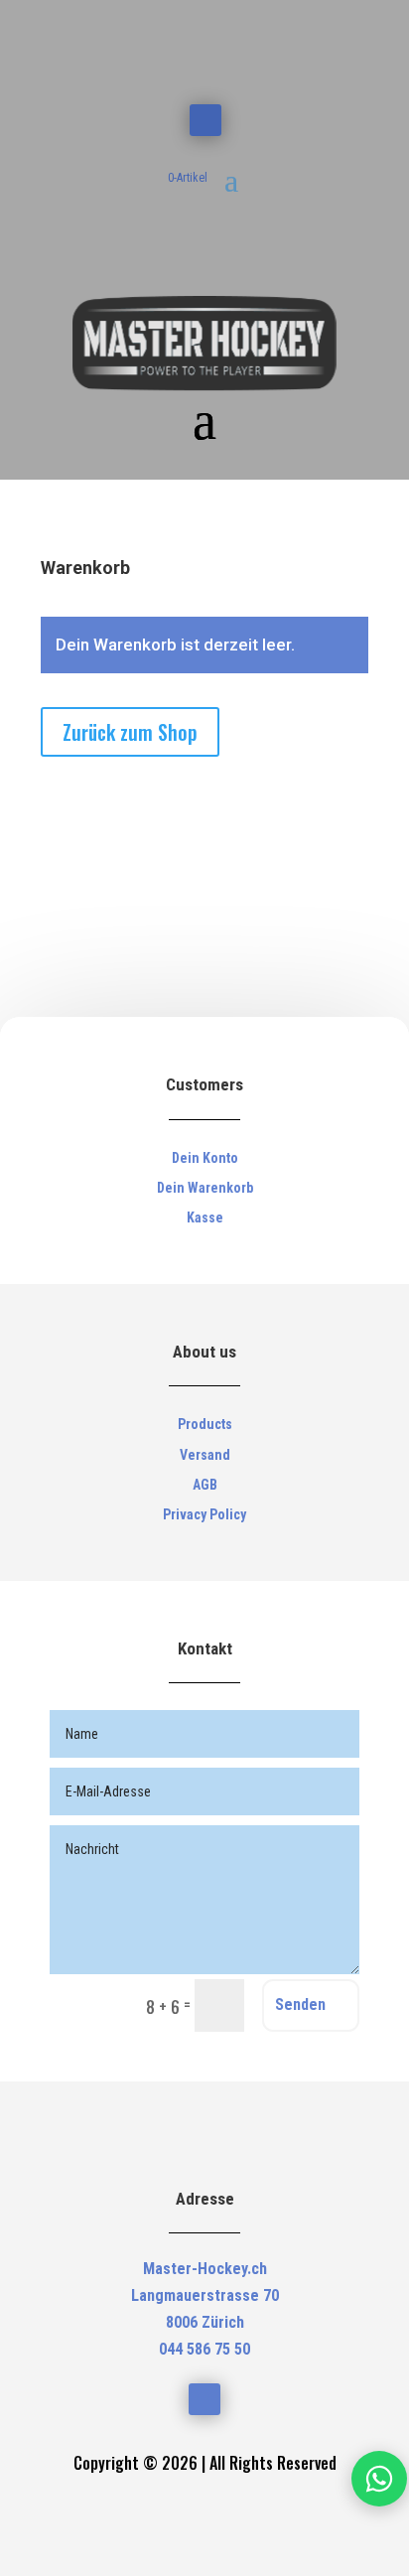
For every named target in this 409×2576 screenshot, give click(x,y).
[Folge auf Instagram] (205, 120)
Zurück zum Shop (130, 732)
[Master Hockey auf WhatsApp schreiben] (379, 2479)
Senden (300, 2004)
